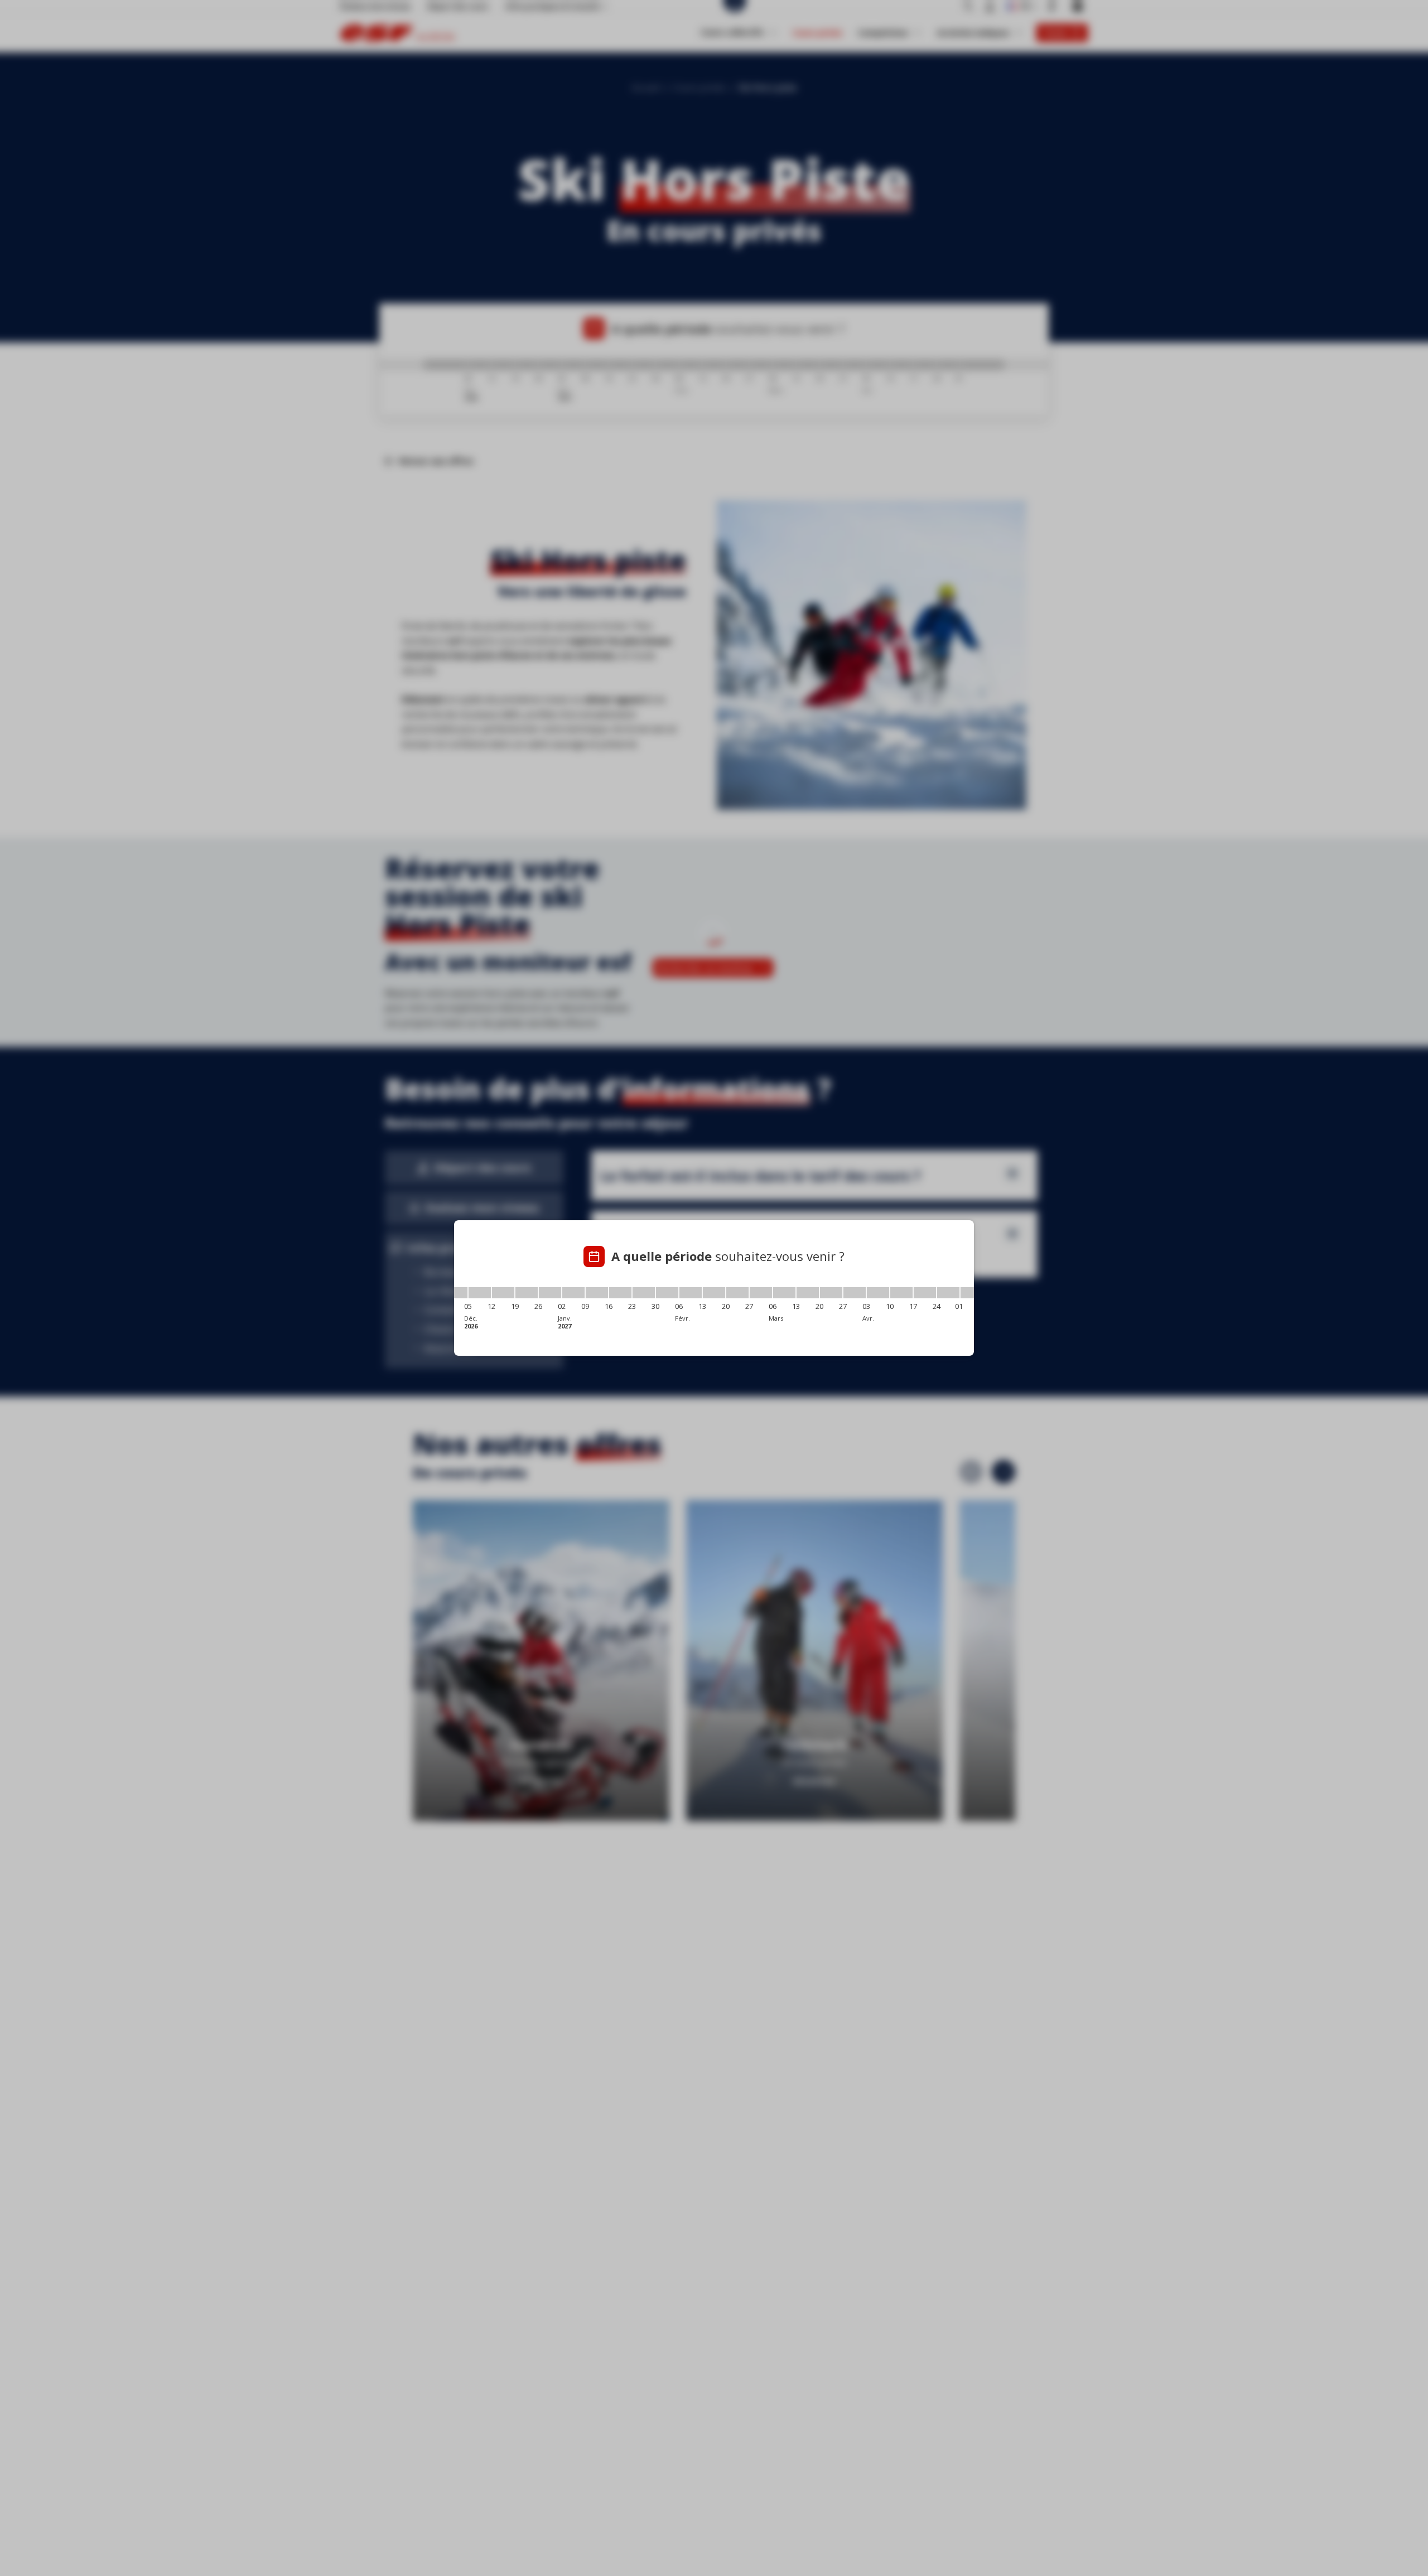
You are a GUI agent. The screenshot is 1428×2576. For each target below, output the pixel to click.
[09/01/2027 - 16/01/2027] (597, 1293)
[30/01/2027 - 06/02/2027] (667, 1293)
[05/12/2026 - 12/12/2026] (480, 1293)
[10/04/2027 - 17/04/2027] (901, 1293)
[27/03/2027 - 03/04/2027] (855, 1293)
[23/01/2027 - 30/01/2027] (644, 1293)
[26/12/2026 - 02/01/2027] (550, 1293)
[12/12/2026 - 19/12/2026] (503, 1293)
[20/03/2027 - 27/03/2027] (831, 1293)
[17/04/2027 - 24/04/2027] (925, 1293)
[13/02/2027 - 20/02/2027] (714, 1293)
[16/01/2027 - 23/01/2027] (620, 1293)
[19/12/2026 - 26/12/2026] (527, 1293)
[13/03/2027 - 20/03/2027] (808, 1293)
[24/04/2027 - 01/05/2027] (948, 1293)
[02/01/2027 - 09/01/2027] (573, 1293)
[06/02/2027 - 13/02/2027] (691, 1293)
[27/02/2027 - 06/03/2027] (761, 1293)
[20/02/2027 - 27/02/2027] (737, 1293)
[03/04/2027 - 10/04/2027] (878, 1293)
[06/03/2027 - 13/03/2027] (784, 1293)
